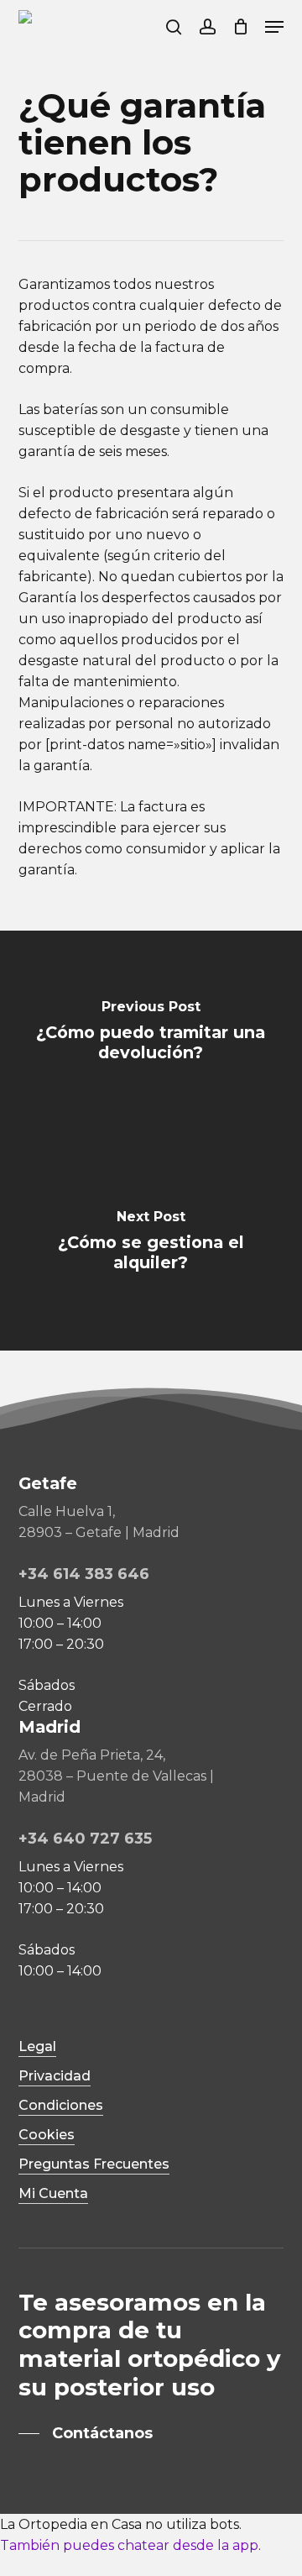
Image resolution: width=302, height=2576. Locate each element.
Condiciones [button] (61, 2105)
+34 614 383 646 (84, 1574)
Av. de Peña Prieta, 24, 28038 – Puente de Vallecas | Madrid (116, 1776)
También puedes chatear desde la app (129, 2545)
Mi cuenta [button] (53, 2193)
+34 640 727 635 (85, 1839)
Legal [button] (37, 2046)
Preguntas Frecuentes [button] (94, 2164)
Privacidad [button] (55, 2076)
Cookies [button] (47, 2135)
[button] (274, 27)
